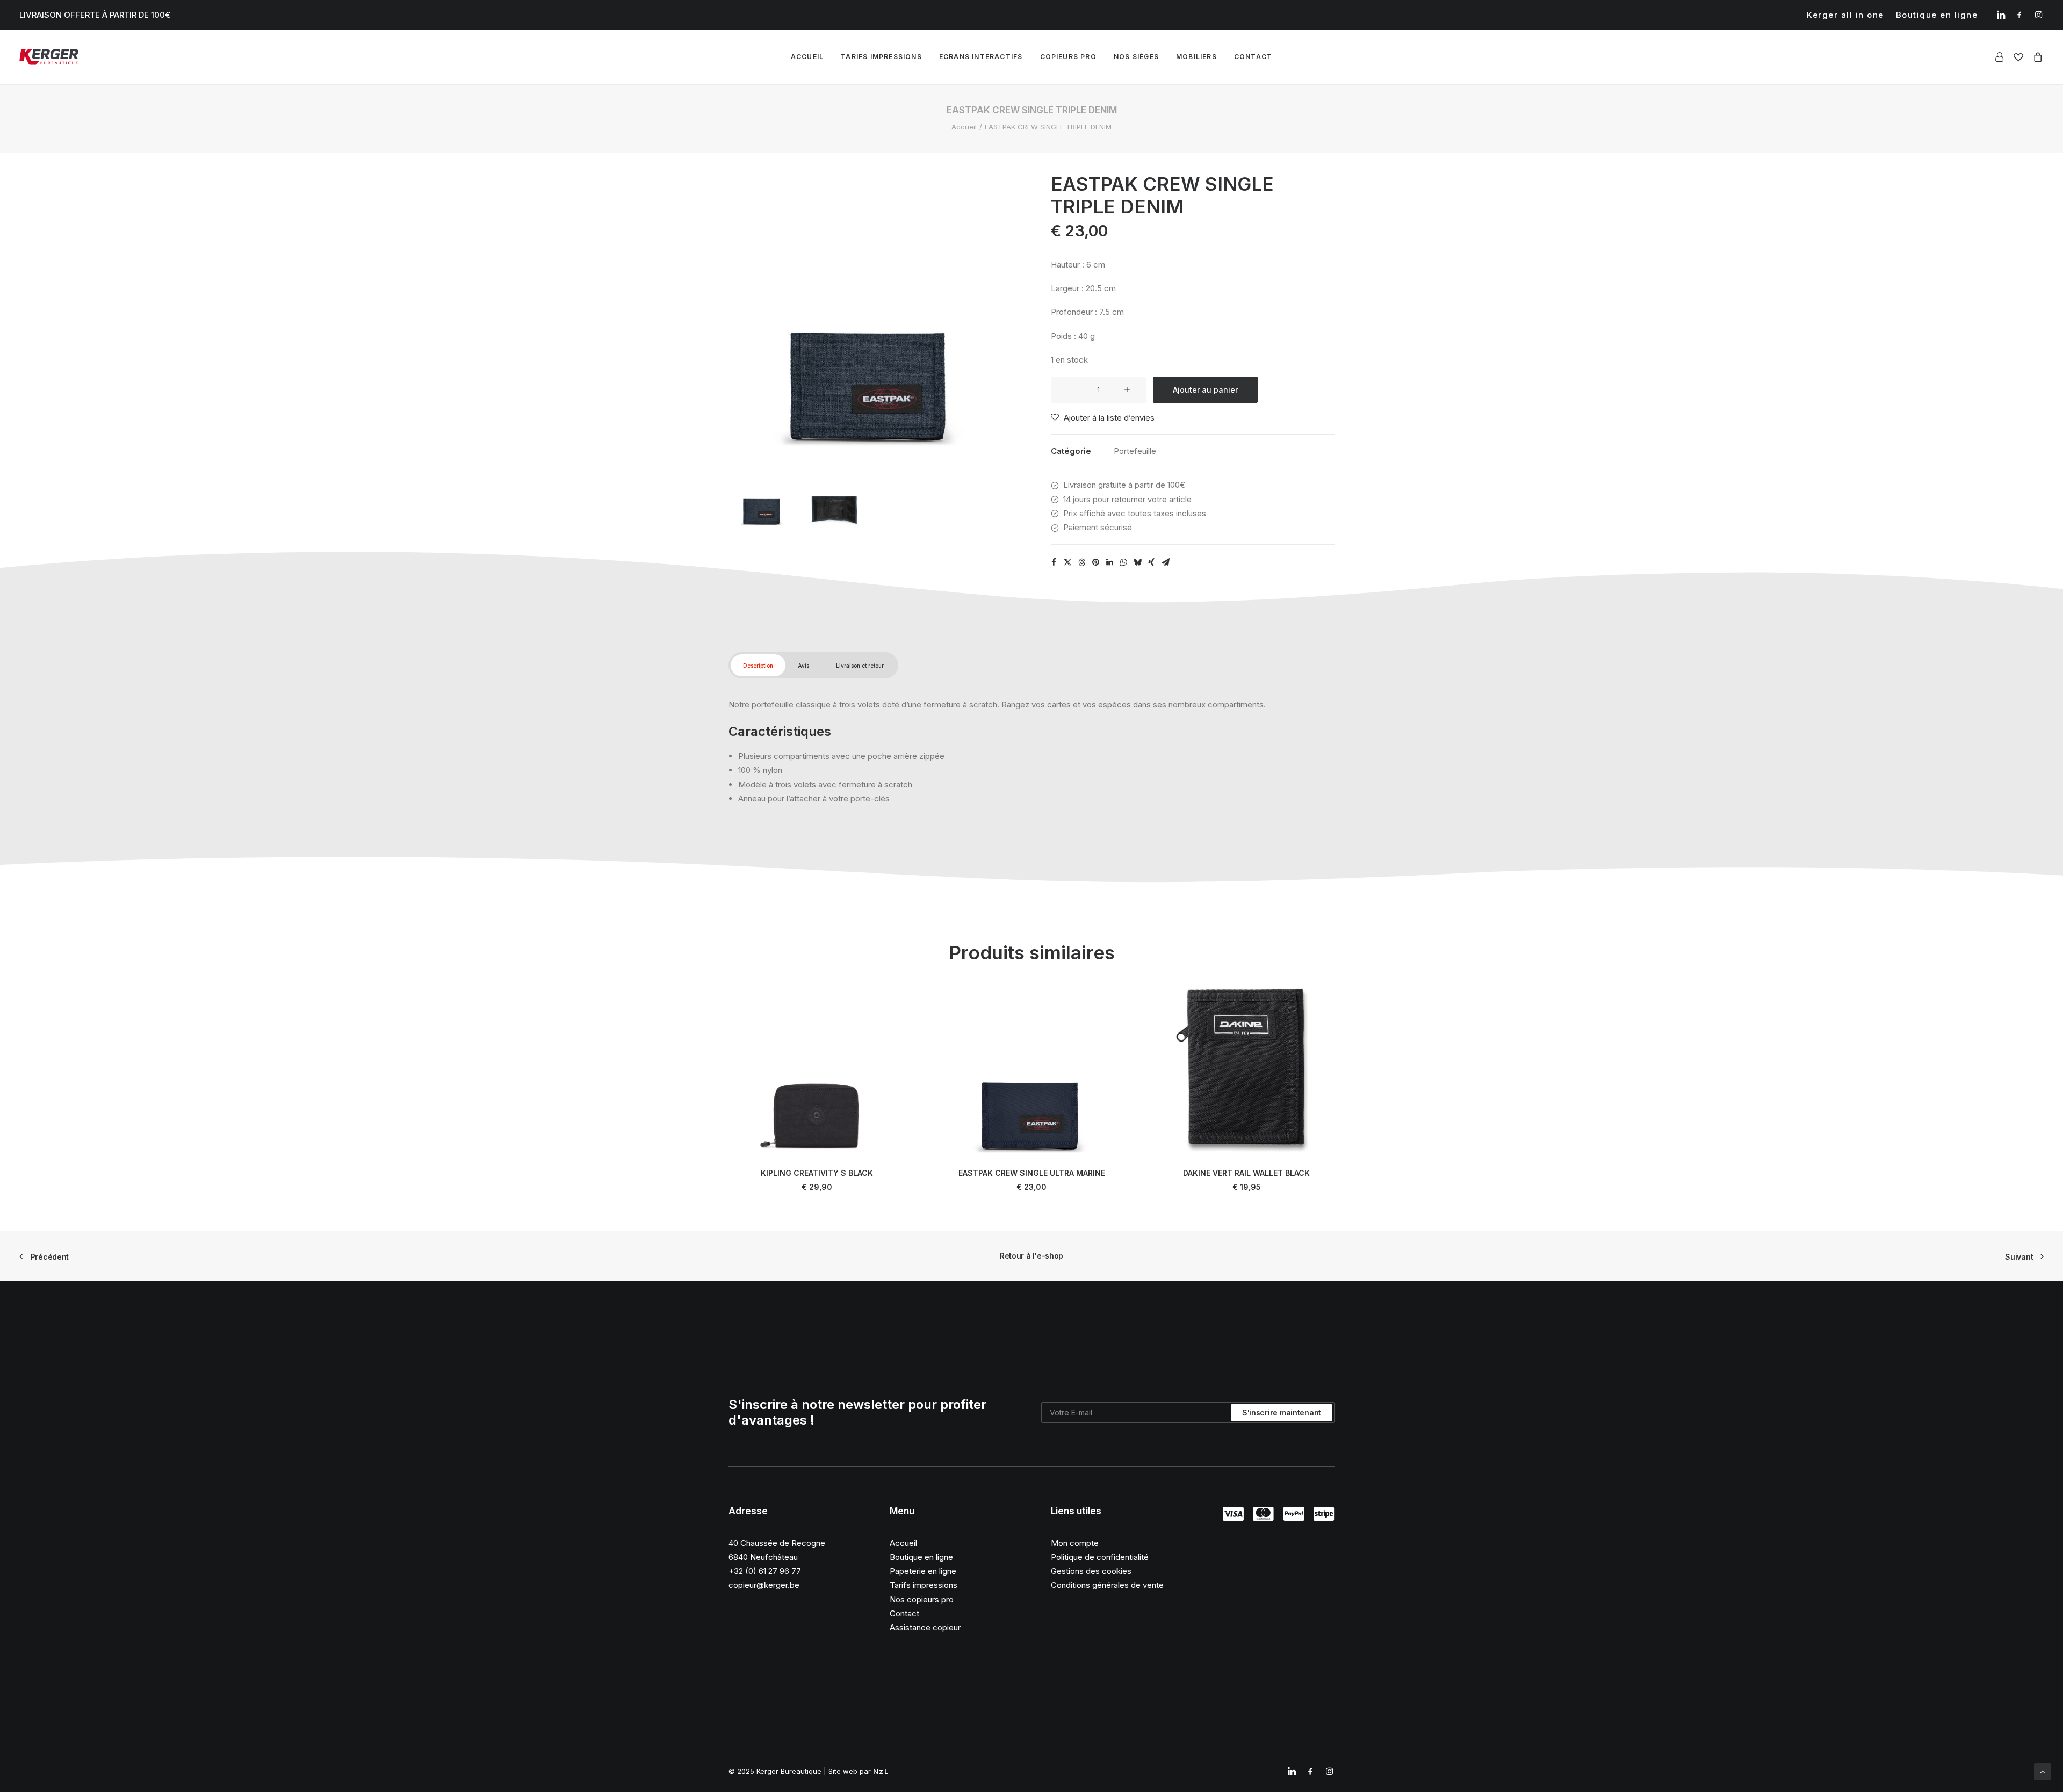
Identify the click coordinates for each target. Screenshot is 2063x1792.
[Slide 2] (834, 494)
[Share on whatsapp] (1123, 562)
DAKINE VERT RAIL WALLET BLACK (1246, 1173)
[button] (2001, 15)
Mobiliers (1196, 57)
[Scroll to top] (2043, 1771)
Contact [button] (1253, 57)
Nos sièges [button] (1136, 57)
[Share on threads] (1081, 562)
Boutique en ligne (1937, 15)
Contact (904, 1613)
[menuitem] (1845, 15)
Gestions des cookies (1091, 1571)
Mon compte (1075, 1543)
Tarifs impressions (881, 57)
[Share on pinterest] (1095, 562)
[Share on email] (1165, 562)
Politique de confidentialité (1100, 1557)
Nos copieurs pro (922, 1599)
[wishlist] (2018, 57)
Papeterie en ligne (923, 1571)
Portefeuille (1135, 451)
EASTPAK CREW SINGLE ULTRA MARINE (1032, 1173)
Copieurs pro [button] (1068, 57)
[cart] (2036, 57)
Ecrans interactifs (981, 57)
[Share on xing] (1151, 562)
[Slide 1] (762, 494)
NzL (881, 1771)
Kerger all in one (1845, 15)
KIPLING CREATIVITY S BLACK (817, 1173)
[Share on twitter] (1067, 562)
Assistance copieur (925, 1627)
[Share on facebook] (1054, 562)
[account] (2001, 57)
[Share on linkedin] (1109, 562)
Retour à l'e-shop (1031, 1256)
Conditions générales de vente (1107, 1585)
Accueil (807, 57)
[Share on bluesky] (1137, 562)
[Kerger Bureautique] (49, 57)
